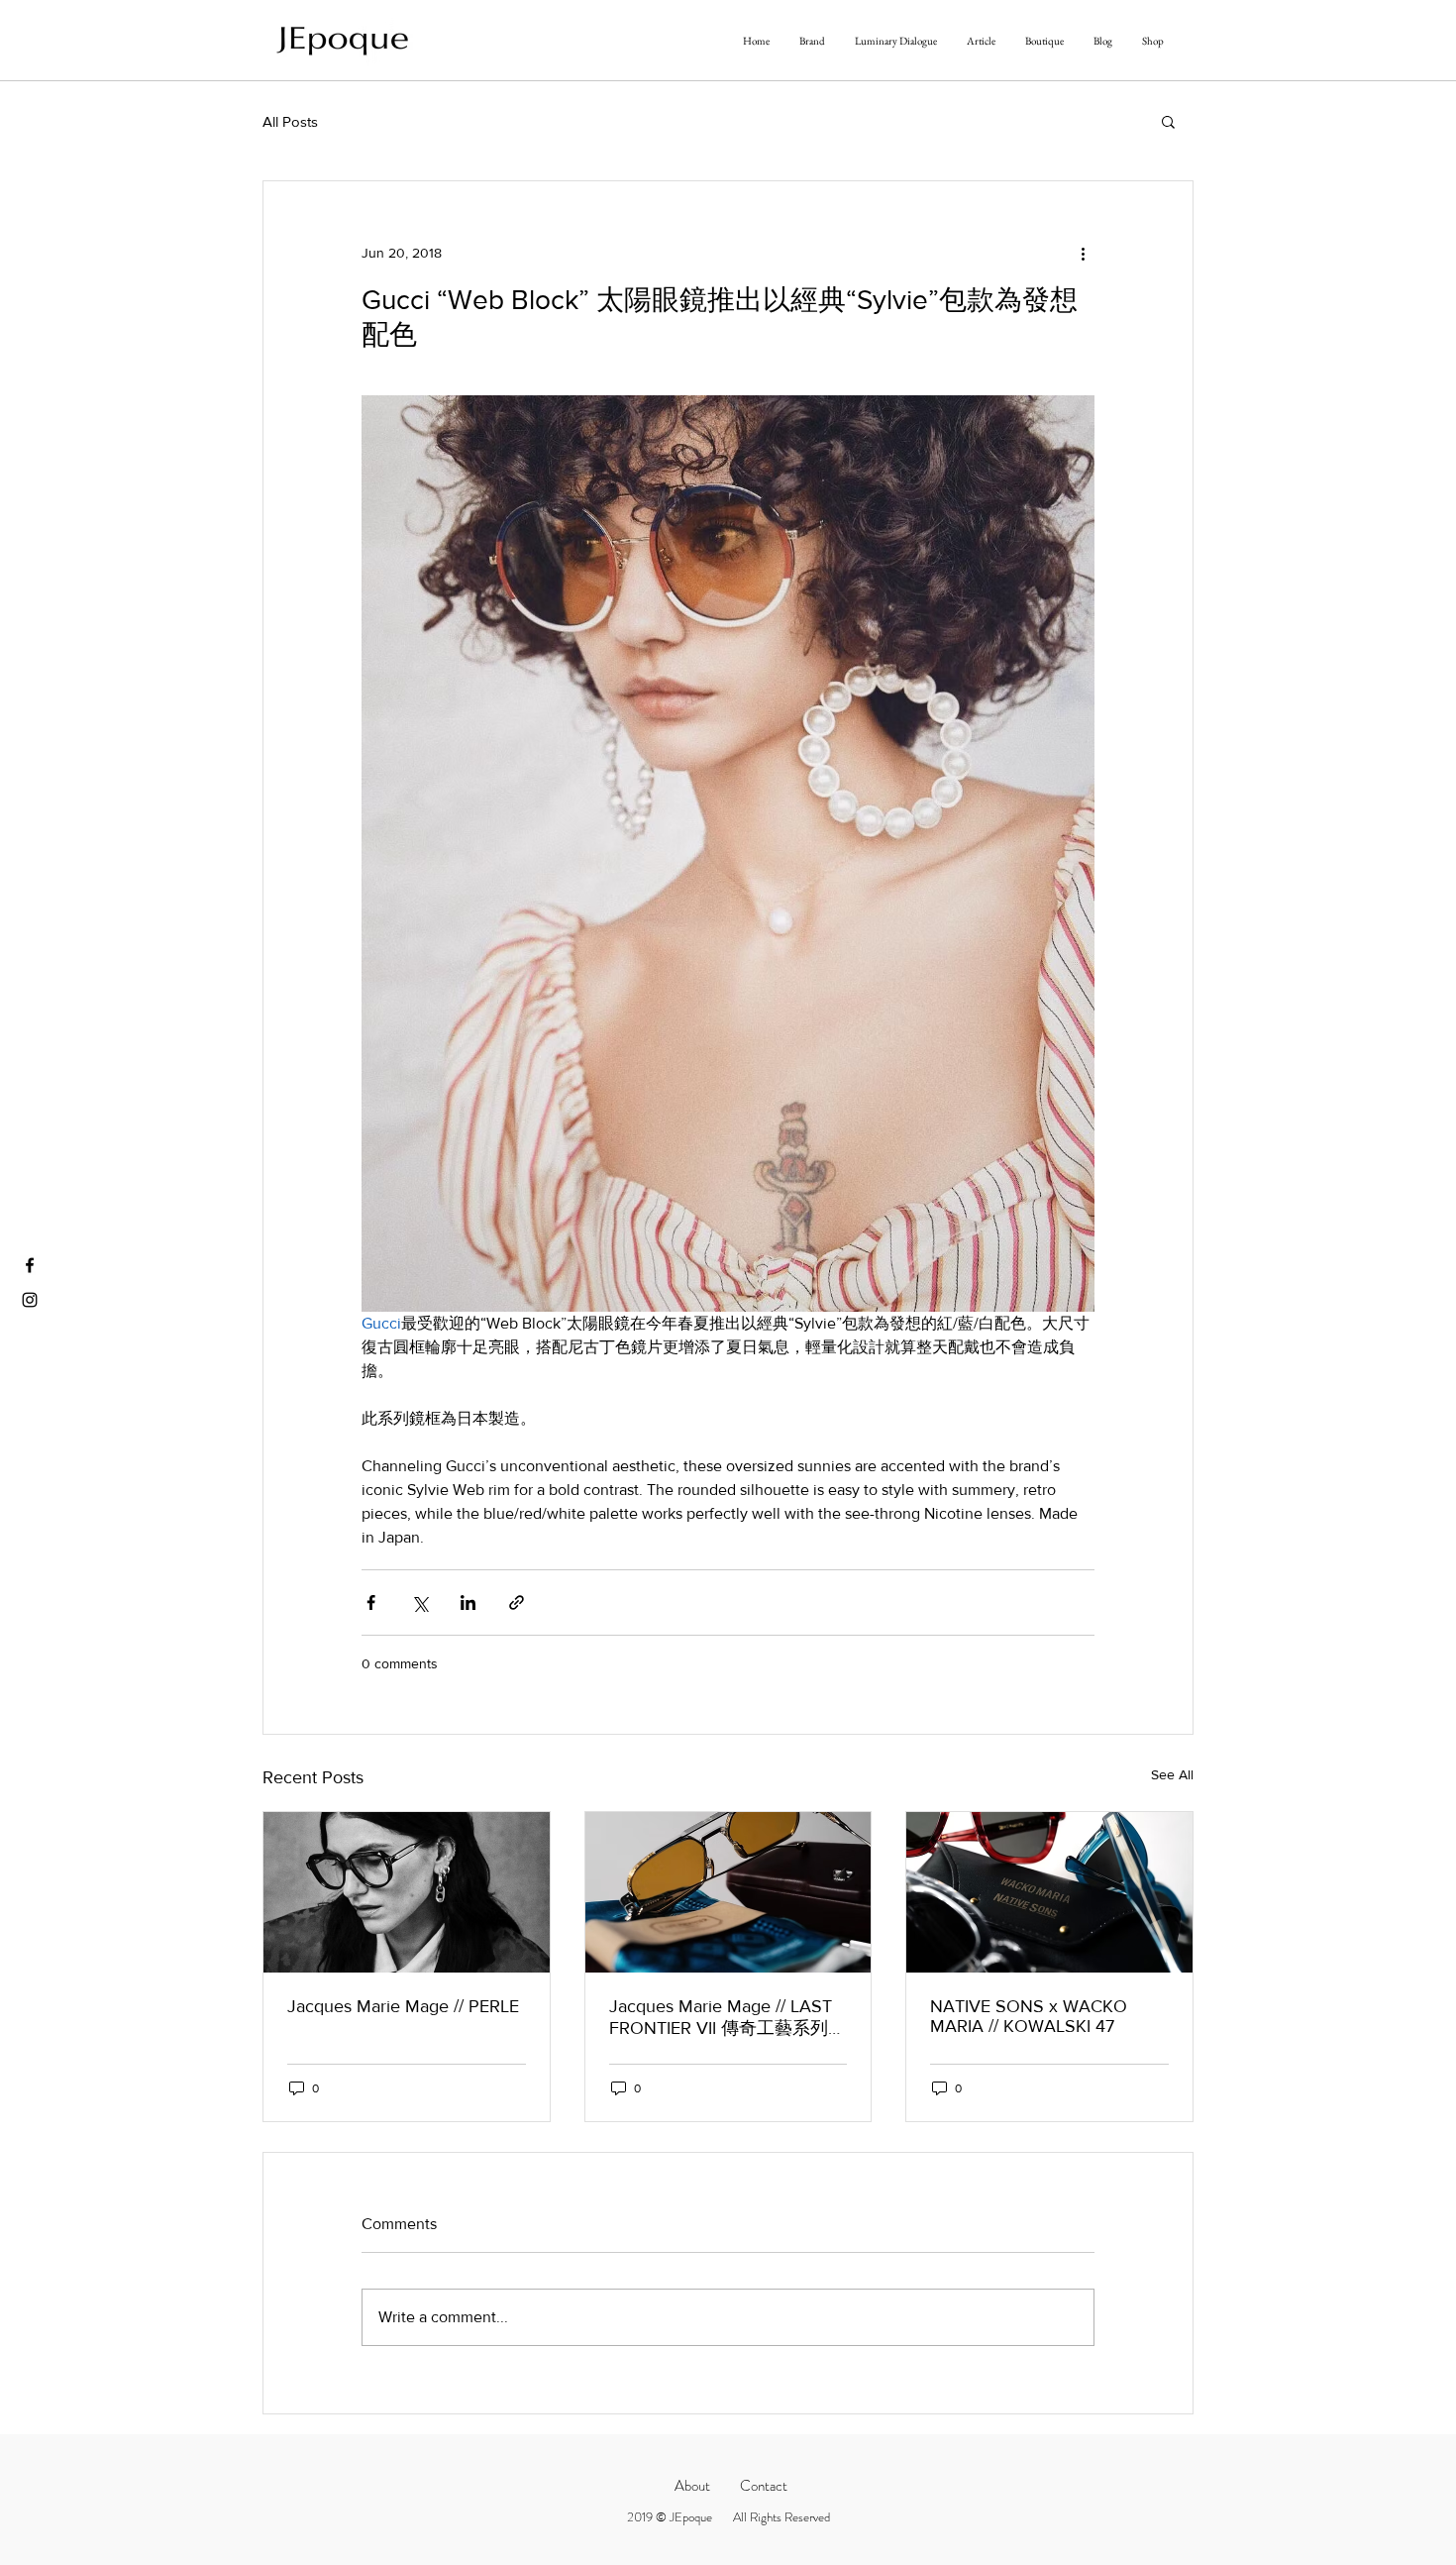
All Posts (290, 121)
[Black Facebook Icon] (30, 1265)
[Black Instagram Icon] (30, 1300)
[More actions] (1083, 253)
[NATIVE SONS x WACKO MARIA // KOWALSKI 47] (1049, 1892)
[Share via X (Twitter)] (419, 1603)
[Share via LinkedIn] (468, 1603)
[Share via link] (517, 1603)
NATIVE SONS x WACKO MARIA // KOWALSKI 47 (1029, 2016)
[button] (1168, 121)
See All (1172, 1774)
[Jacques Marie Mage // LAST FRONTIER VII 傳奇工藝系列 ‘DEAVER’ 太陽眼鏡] (728, 1892)
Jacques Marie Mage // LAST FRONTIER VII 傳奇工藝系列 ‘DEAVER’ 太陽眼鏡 (721, 2018)
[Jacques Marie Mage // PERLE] (407, 1892)
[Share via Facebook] (371, 1603)
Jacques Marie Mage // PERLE (403, 2006)
